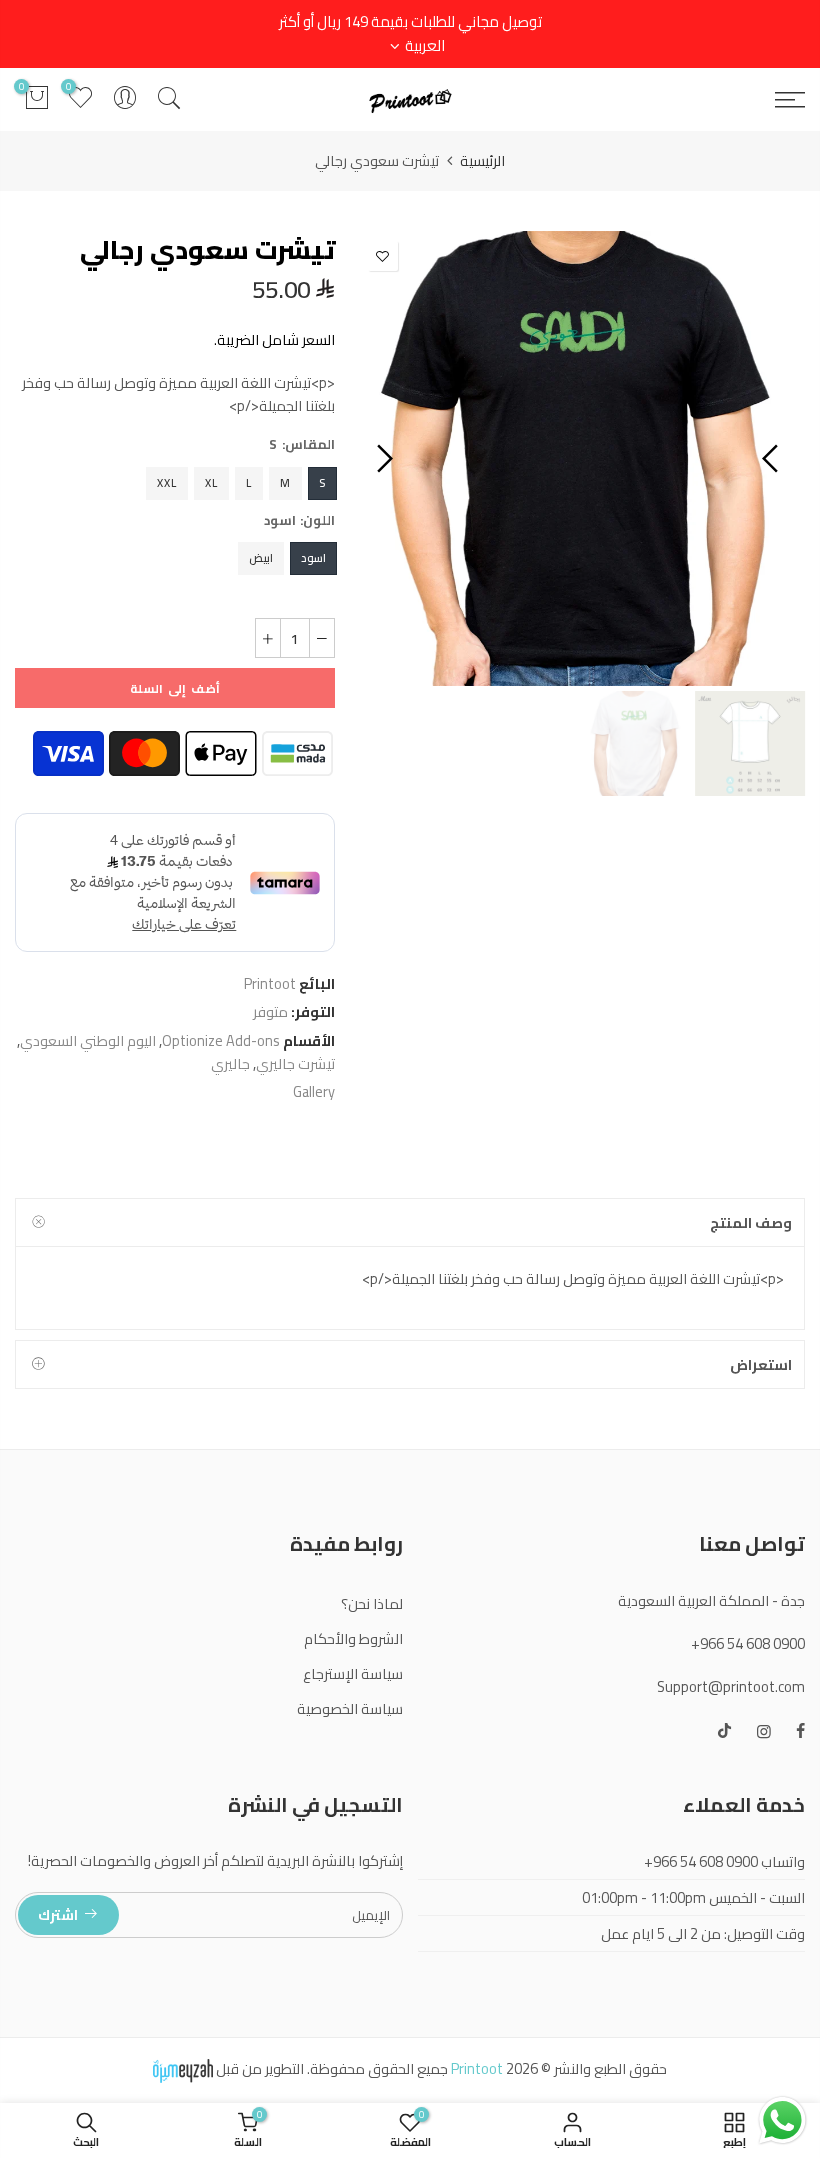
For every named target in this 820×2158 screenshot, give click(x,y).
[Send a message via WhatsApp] (782, 2120)
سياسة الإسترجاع (353, 1673)
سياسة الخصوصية (350, 1708)
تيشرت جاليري (295, 1063)
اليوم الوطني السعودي (88, 1040)
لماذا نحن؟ (372, 1603)
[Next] (382, 459)
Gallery (314, 1091)
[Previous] (772, 459)
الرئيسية (482, 161)
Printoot (270, 983)
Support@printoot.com (731, 1686)
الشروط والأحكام (353, 1638)
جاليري (230, 1063)
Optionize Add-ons (221, 1040)
